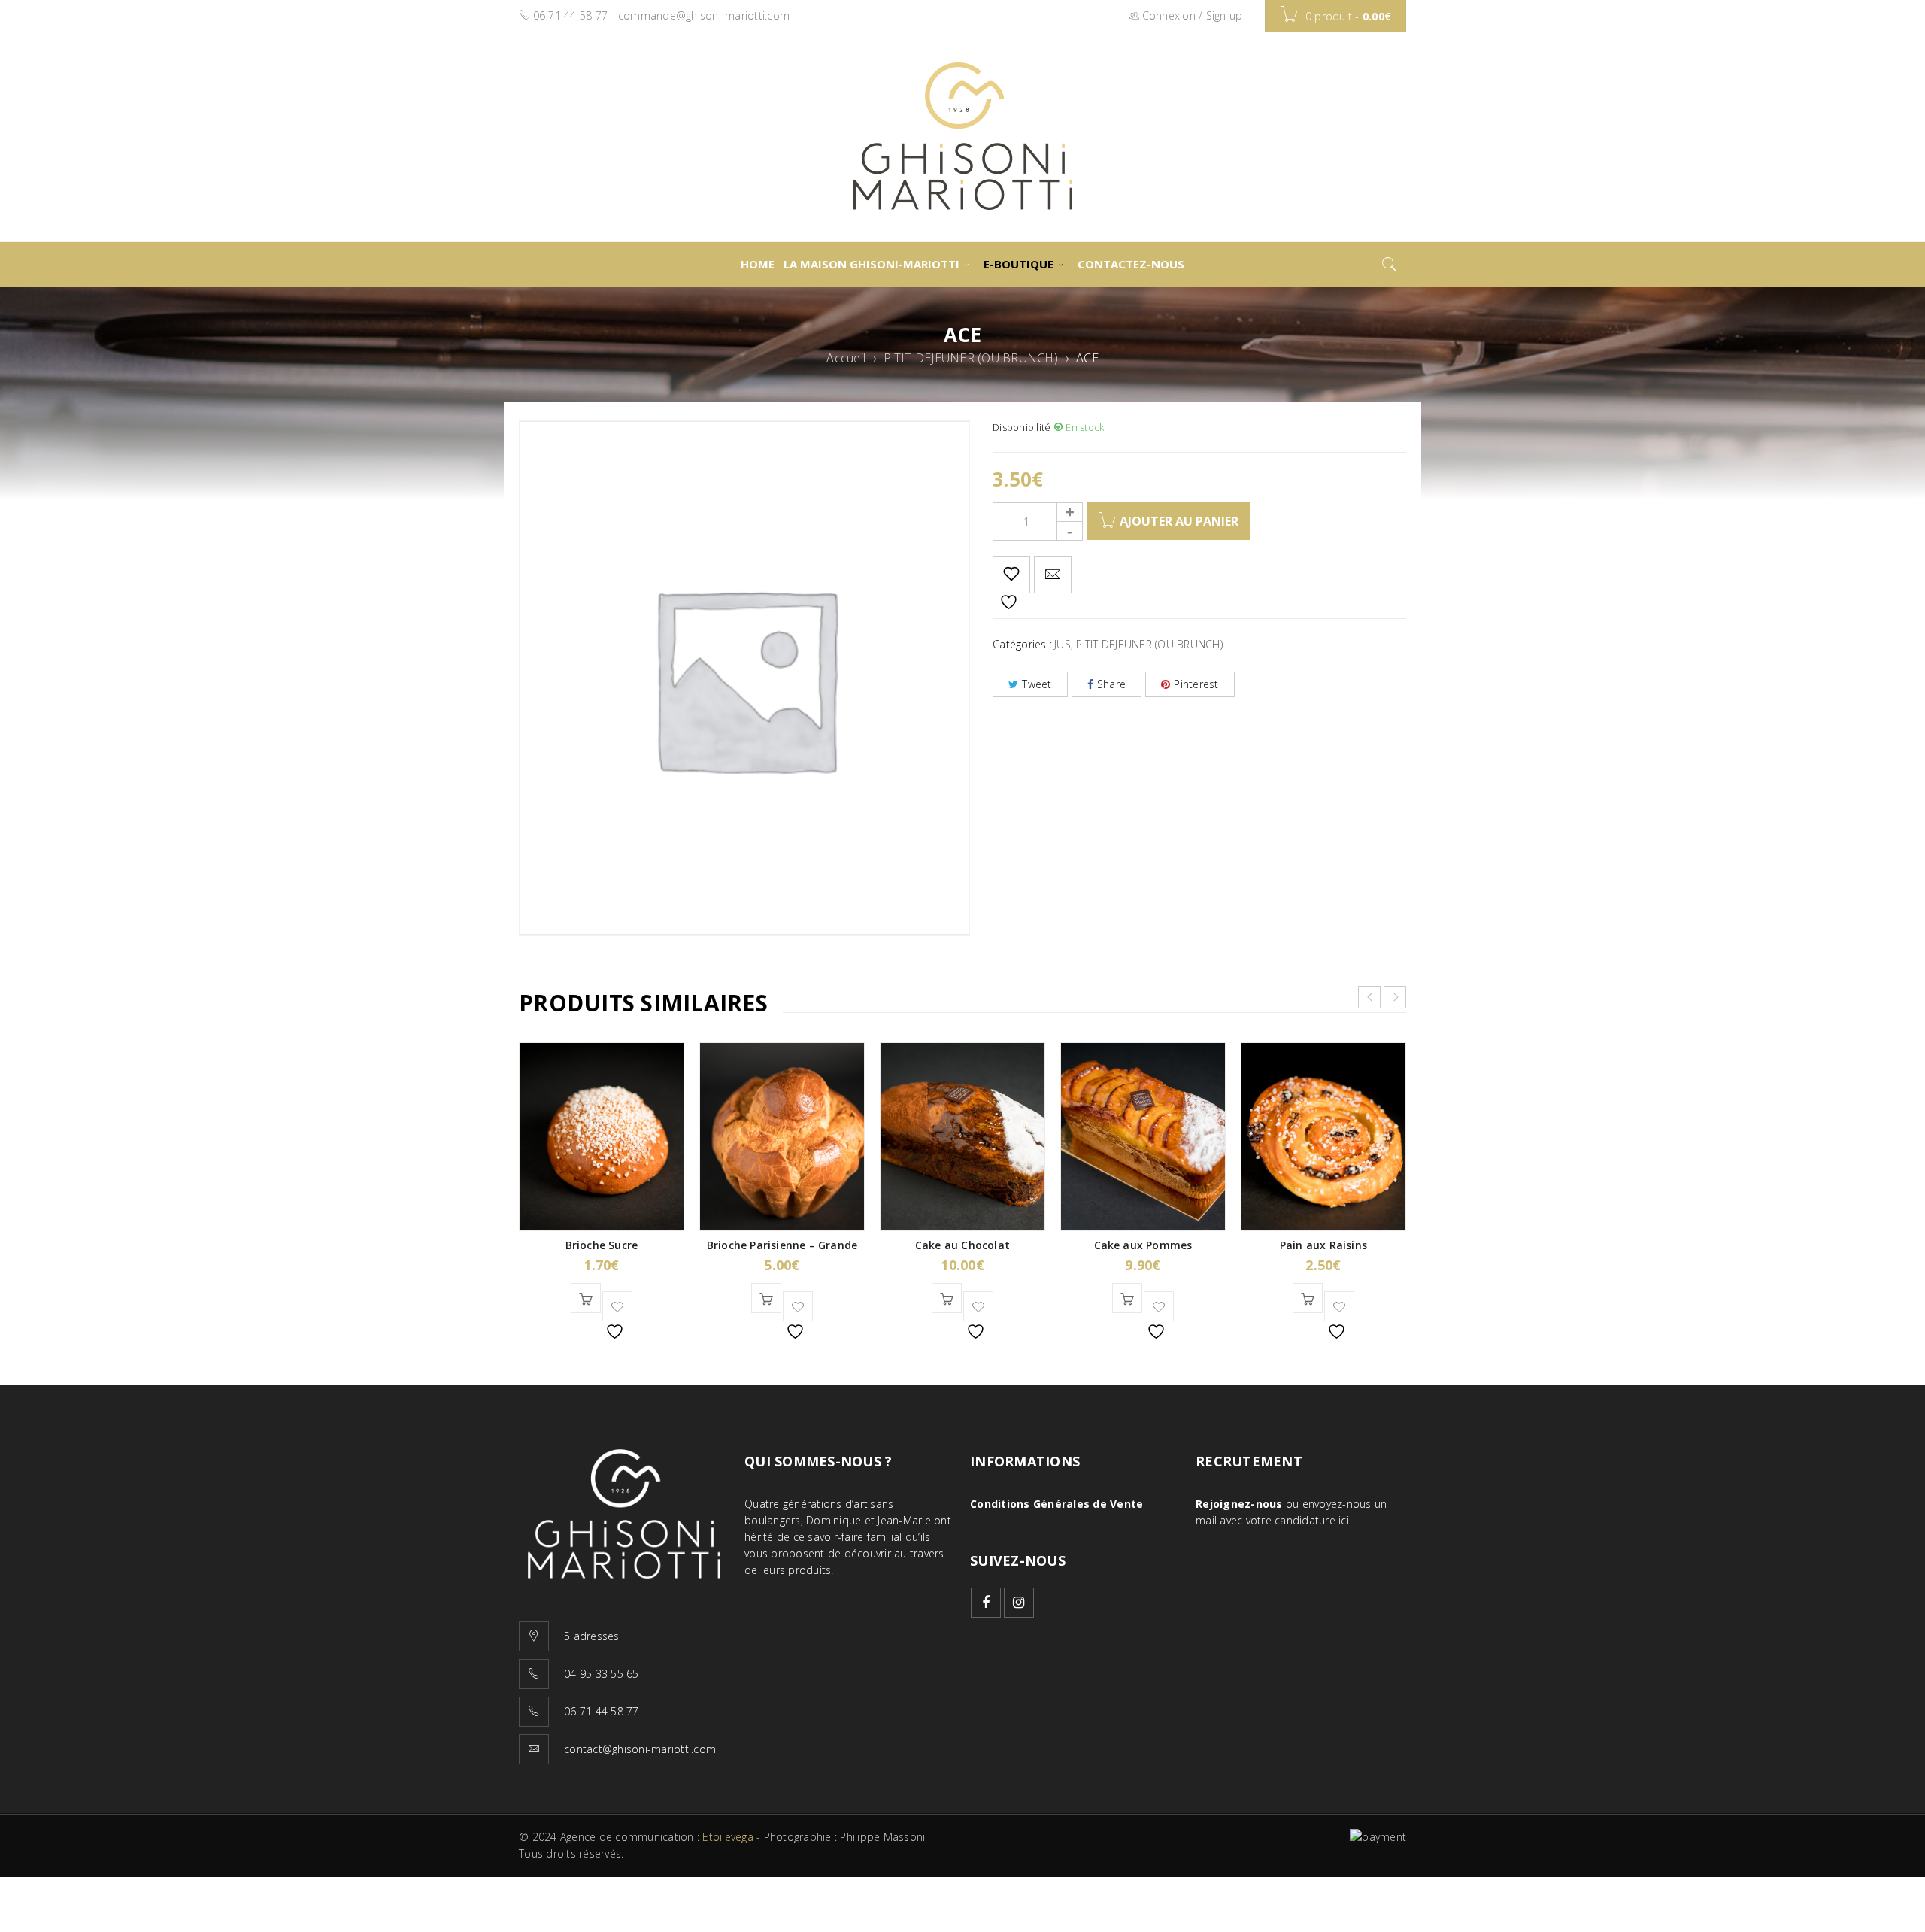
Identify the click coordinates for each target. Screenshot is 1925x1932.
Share (1111, 684)
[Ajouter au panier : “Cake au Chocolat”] (947, 1298)
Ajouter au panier (1179, 521)
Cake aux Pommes (1143, 1245)
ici (1344, 1520)
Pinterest (1196, 684)
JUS (1063, 644)
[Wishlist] (1011, 575)
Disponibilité (1022, 427)
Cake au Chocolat (962, 1245)
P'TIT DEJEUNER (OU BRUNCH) (971, 358)
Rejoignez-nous (1239, 1504)
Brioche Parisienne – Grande (782, 1245)
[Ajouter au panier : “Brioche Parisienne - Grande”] (766, 1298)
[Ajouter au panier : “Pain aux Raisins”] (1308, 1298)
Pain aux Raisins (1323, 1245)
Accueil (846, 358)
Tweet (1037, 684)
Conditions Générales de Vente (1056, 1504)
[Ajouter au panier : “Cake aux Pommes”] (1127, 1298)
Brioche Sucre (602, 1245)
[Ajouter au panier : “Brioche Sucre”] (586, 1298)
